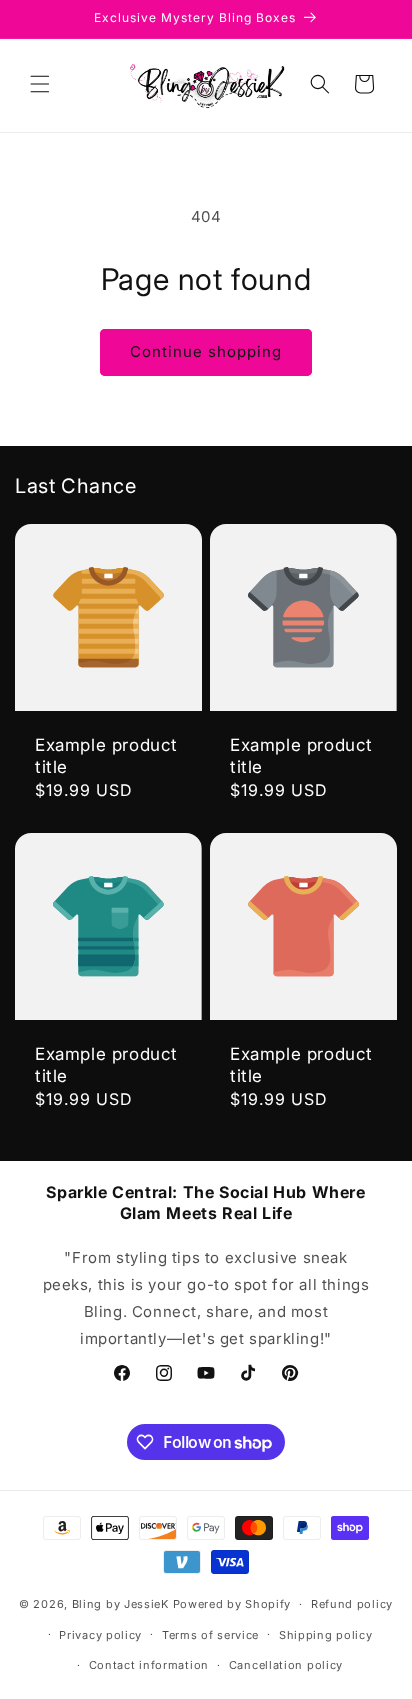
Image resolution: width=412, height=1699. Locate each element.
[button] (40, 84)
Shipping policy (326, 1635)
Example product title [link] (106, 756)
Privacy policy (100, 1635)
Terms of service (210, 1635)
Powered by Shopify (232, 1604)
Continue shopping (206, 351)
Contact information (149, 1665)
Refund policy (352, 1604)
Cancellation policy (286, 1665)
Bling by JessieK (120, 1604)
